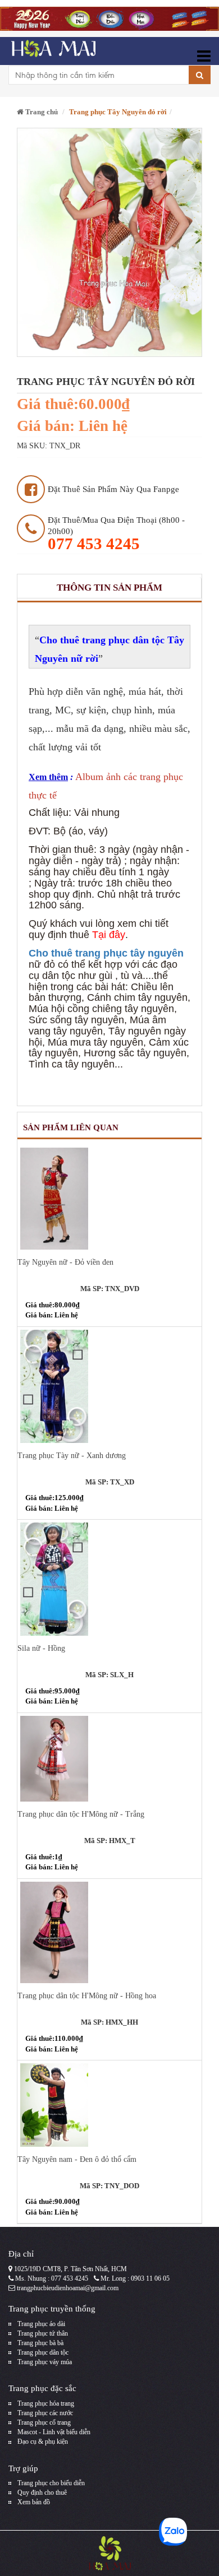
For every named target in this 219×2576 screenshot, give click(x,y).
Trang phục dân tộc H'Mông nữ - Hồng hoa (87, 1996)
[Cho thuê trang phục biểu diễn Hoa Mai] (52, 51)
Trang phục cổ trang (44, 2422)
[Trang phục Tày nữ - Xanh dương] (109, 1386)
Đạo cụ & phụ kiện (43, 2442)
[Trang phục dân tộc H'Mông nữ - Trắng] (109, 1759)
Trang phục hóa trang (46, 2403)
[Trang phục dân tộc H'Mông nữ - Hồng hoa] (109, 1933)
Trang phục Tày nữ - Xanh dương (72, 1456)
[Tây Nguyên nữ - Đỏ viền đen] (109, 1199)
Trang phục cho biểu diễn (51, 2483)
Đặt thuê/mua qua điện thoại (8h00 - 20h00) (116, 534)
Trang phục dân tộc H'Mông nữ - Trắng (81, 1814)
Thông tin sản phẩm (109, 588)
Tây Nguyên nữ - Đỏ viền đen (65, 1262)
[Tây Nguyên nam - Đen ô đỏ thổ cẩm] (109, 2105)
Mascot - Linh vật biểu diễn (54, 2432)
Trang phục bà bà (40, 2343)
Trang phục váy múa (45, 2362)
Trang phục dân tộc (43, 2352)
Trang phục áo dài (41, 2324)
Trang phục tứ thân (43, 2333)
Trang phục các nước (45, 2413)
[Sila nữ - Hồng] (109, 1579)
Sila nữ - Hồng (41, 1648)
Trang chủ (41, 112)
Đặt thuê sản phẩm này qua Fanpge (113, 489)
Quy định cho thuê (42, 2493)
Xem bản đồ (34, 2502)
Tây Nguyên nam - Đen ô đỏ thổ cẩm (77, 2159)
